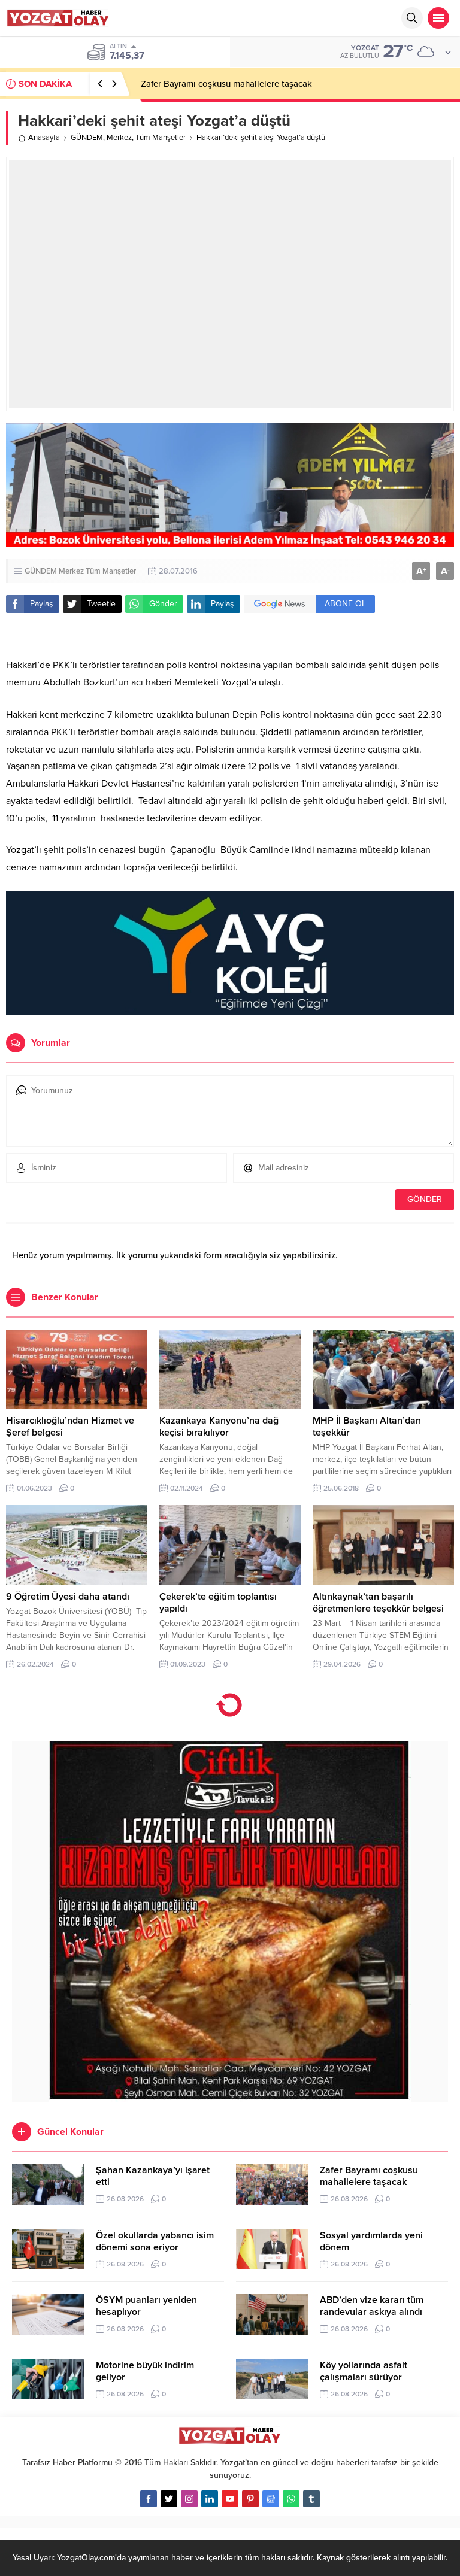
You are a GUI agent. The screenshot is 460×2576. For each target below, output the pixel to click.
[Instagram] (189, 2499)
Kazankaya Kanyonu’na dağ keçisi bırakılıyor (219, 1427)
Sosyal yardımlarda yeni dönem (371, 2241)
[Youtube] (230, 2499)
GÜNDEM (87, 138)
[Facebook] (149, 2499)
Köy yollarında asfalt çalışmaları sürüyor (364, 2371)
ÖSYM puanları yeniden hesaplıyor (146, 2306)
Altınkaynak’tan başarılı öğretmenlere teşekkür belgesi (378, 1603)
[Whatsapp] (291, 2499)
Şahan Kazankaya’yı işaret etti (153, 2176)
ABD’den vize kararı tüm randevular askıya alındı (372, 2306)
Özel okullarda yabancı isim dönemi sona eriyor (155, 2241)
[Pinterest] (250, 2499)
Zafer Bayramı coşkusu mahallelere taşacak (226, 84)
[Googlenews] (271, 2499)
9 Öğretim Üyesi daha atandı (68, 1597)
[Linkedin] (210, 2499)
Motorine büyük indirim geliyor (145, 2371)
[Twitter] (169, 2499)
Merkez (119, 138)
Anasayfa (44, 138)
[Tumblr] (311, 2499)
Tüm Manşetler (161, 138)
